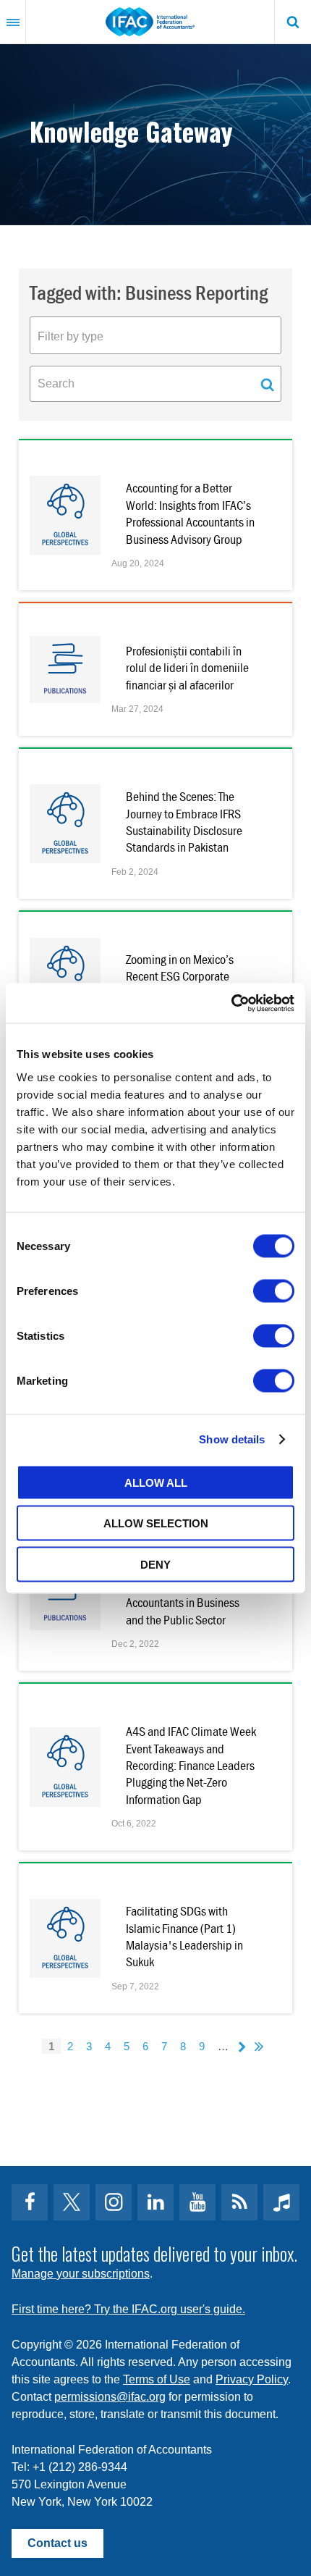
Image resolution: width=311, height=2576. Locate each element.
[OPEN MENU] (13, 22)
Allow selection (156, 1523)
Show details (232, 1439)
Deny (155, 1564)
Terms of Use (157, 2379)
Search (293, 22)
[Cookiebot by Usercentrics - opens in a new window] (231, 1003)
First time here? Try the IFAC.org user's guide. (128, 2309)
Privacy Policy (252, 2379)
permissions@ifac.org (110, 2397)
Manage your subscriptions (81, 2274)
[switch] (274, 1291)
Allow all (156, 1482)
